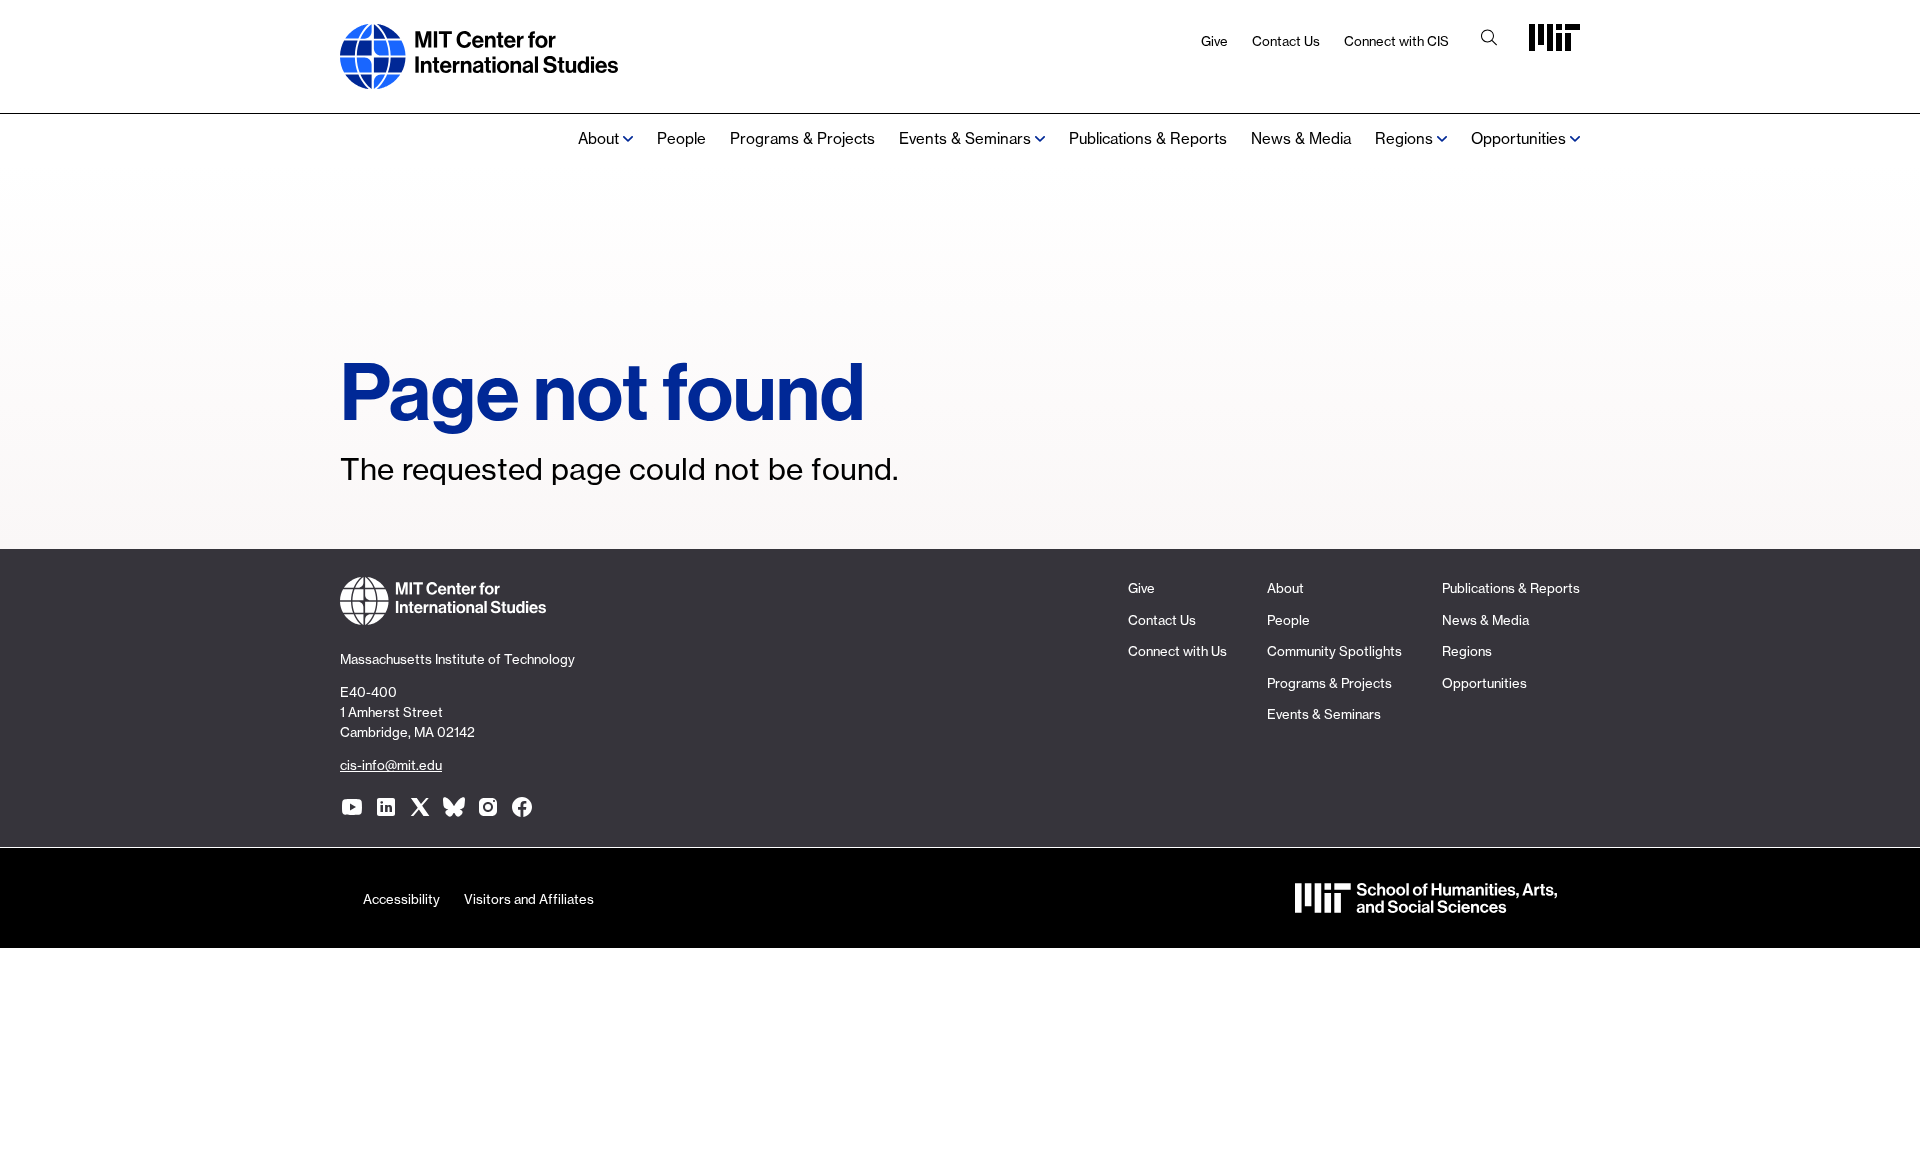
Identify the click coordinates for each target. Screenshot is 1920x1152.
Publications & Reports (1148, 138)
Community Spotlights (1334, 651)
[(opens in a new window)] (352, 807)
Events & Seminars (965, 138)
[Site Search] (1489, 39)
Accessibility (401, 899)
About (598, 138)
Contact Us (1286, 41)
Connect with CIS (1396, 41)
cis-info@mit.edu (391, 765)
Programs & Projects (802, 138)
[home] (479, 78)
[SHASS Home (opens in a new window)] (1426, 903)
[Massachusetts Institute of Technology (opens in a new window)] (1554, 44)
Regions (1467, 651)
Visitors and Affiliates (529, 899)
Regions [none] (1404, 138)
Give (1214, 41)
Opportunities (1518, 138)
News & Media (1301, 138)
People (681, 138)
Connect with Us (1177, 651)
